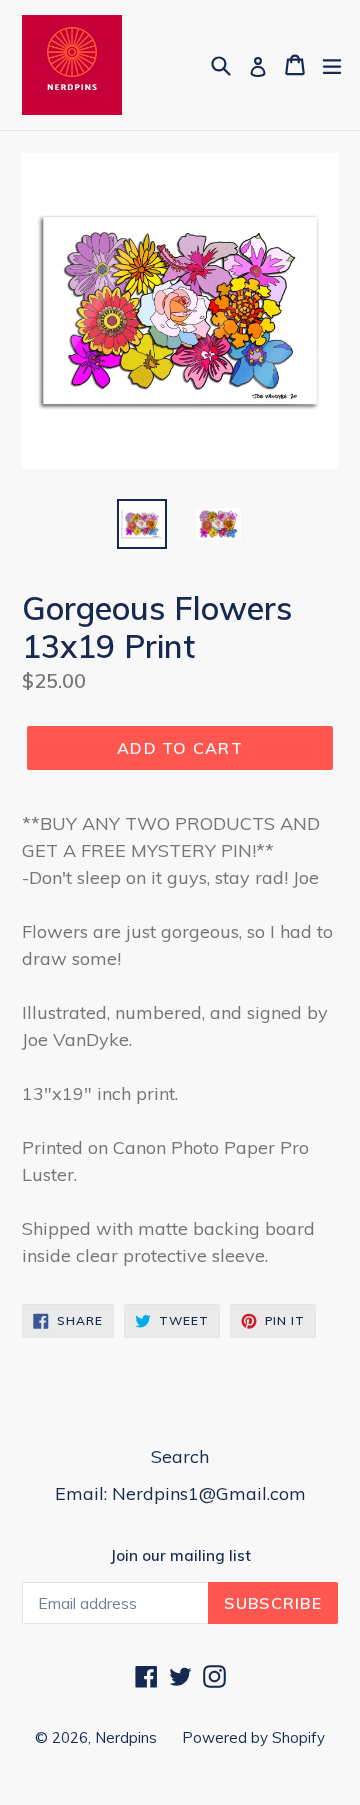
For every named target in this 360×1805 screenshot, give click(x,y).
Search (180, 1456)
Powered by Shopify (253, 1737)
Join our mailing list (180, 1556)
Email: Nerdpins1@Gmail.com (180, 1493)
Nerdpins (126, 1737)
